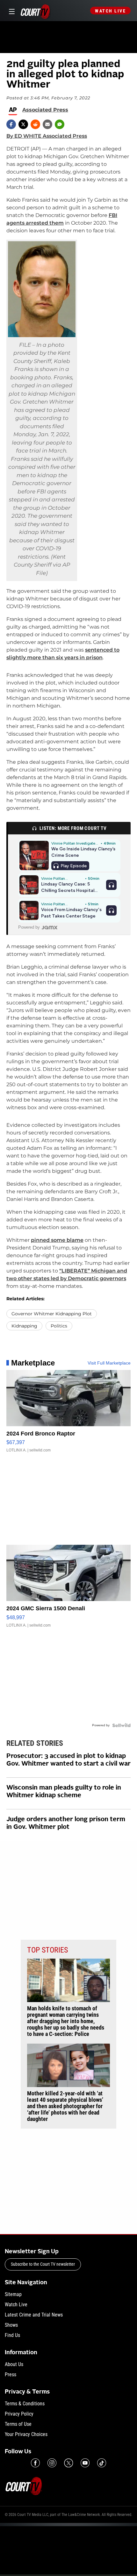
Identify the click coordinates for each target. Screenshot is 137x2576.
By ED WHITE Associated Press (47, 136)
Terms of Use (18, 2424)
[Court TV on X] (68, 2463)
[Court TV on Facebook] (35, 2463)
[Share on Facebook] (11, 124)
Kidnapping (24, 1326)
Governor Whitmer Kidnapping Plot (52, 1314)
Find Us (12, 2335)
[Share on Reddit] (35, 124)
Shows (11, 2325)
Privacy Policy (19, 2414)
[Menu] (11, 11)
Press (11, 2375)
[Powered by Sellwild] (121, 1725)
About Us (14, 2364)
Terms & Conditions (25, 2404)
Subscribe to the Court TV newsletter (43, 2264)
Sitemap (13, 2294)
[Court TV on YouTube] (85, 2463)
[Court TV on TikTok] (102, 2463)
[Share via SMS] (60, 124)
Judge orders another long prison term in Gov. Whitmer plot (66, 1823)
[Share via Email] (47, 124)
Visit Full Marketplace (109, 1363)
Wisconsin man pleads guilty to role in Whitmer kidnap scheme (64, 1792)
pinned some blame (57, 1240)
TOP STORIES (47, 1950)
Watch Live (110, 11)
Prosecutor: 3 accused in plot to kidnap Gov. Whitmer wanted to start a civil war (68, 1760)
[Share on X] (23, 124)
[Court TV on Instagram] (52, 2463)
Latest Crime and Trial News (34, 2315)
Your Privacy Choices (26, 2434)
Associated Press (45, 110)
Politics (59, 1326)
